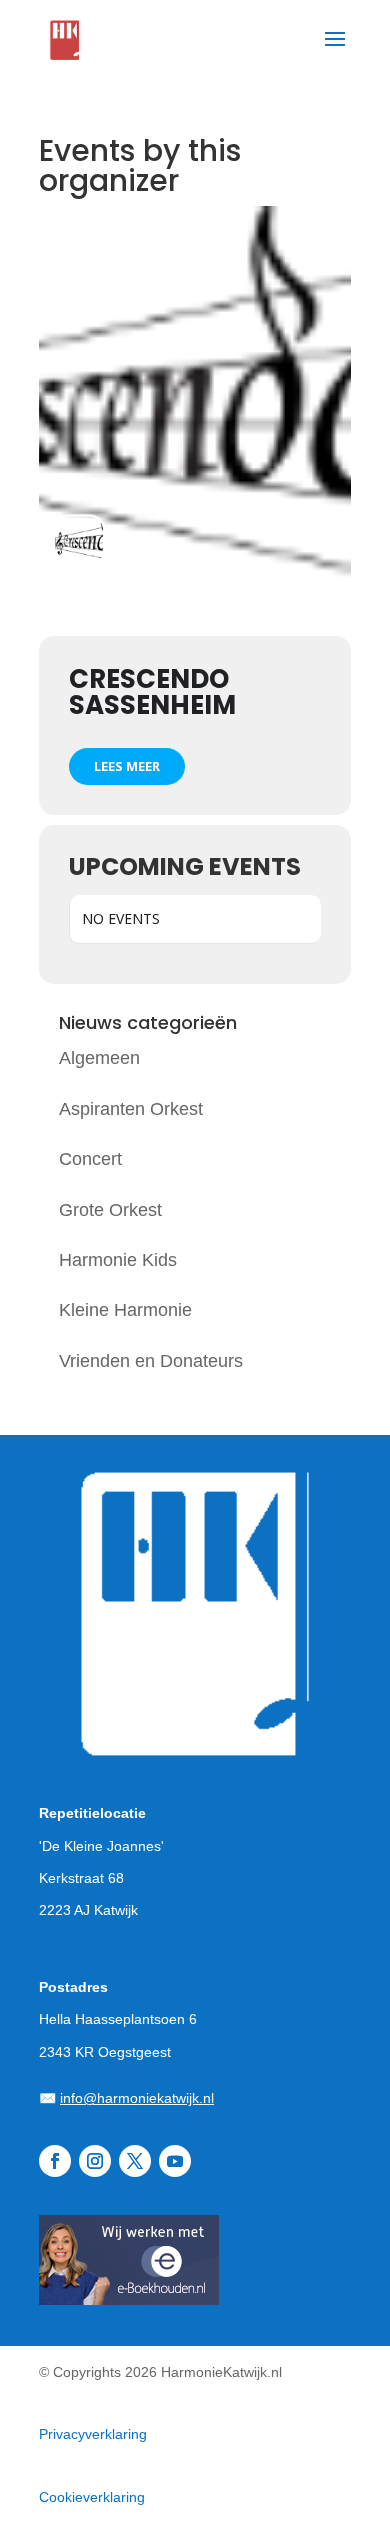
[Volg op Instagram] (95, 2161)
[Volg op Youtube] (175, 2161)
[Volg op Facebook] (55, 2161)
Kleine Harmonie (125, 1310)
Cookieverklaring (92, 2497)
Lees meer (127, 766)
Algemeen (99, 1058)
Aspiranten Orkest (131, 1109)
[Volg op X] (135, 2161)
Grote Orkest (110, 1210)
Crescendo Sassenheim (152, 692)
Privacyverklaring (93, 2434)
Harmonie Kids (118, 1260)
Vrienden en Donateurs (151, 1361)
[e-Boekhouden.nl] (129, 2299)
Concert (90, 1159)
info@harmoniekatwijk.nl (137, 2098)
